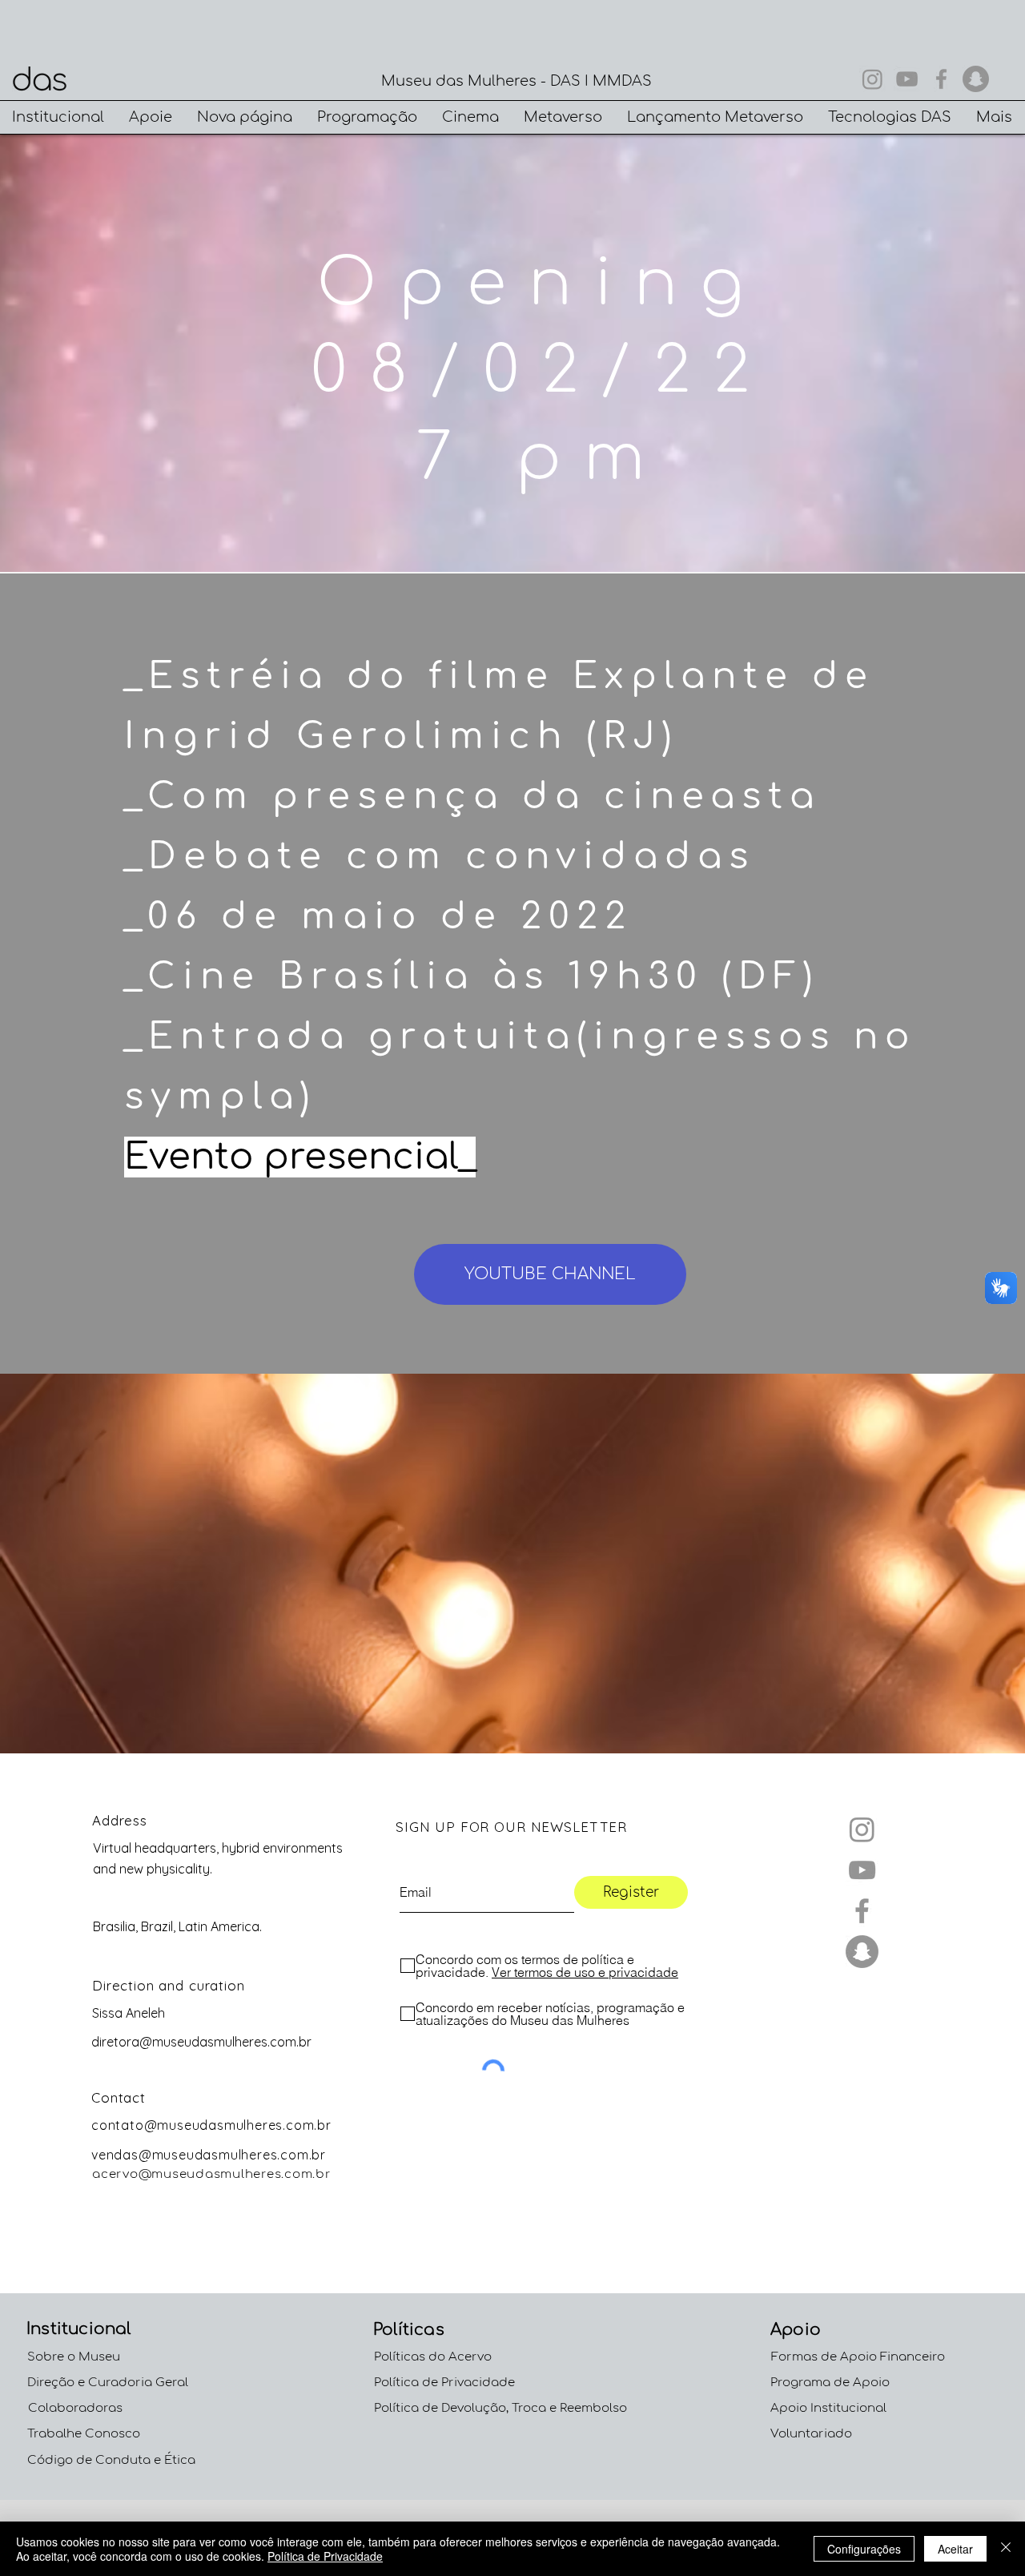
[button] (58, 117)
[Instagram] (872, 79)
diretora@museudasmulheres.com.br (201, 2042)
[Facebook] (941, 79)
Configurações (864, 2549)
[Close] (1006, 2549)
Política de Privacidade (325, 2556)
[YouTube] (907, 79)
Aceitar (955, 2549)
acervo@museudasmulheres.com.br (212, 2174)
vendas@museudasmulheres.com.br (209, 2155)
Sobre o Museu (74, 2357)
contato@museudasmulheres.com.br (211, 2125)
